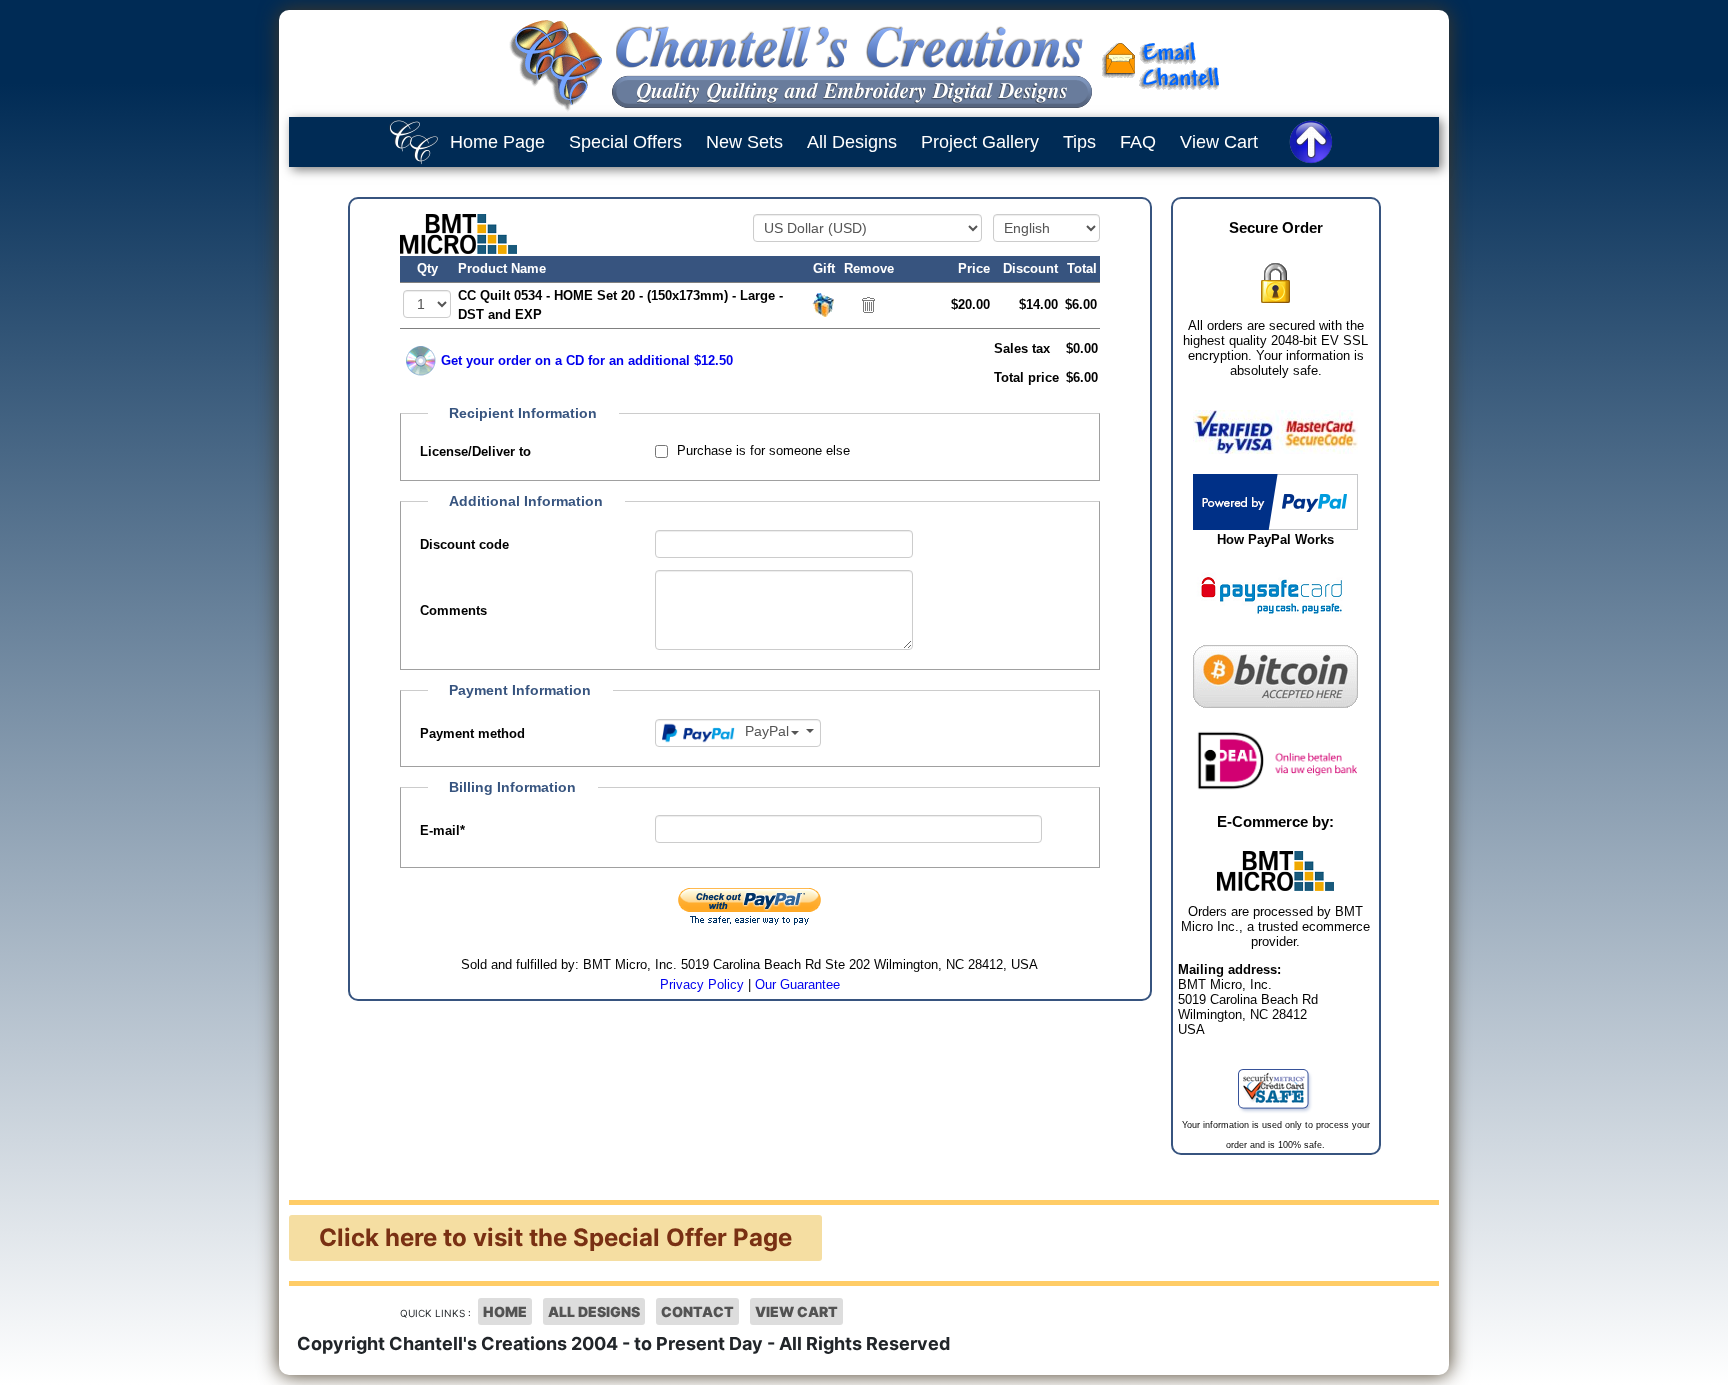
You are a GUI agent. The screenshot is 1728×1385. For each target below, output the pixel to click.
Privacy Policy (702, 984)
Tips (1079, 142)
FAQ (1138, 142)
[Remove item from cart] (868, 303)
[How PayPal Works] (1275, 500)
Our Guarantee (797, 984)
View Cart (1219, 142)
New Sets (744, 142)
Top (1693, 1355)
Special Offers (625, 142)
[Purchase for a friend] (824, 303)
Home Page (497, 142)
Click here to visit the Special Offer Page (555, 1237)
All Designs (852, 142)
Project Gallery (980, 142)
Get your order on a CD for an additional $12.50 (587, 360)
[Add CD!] (421, 361)
